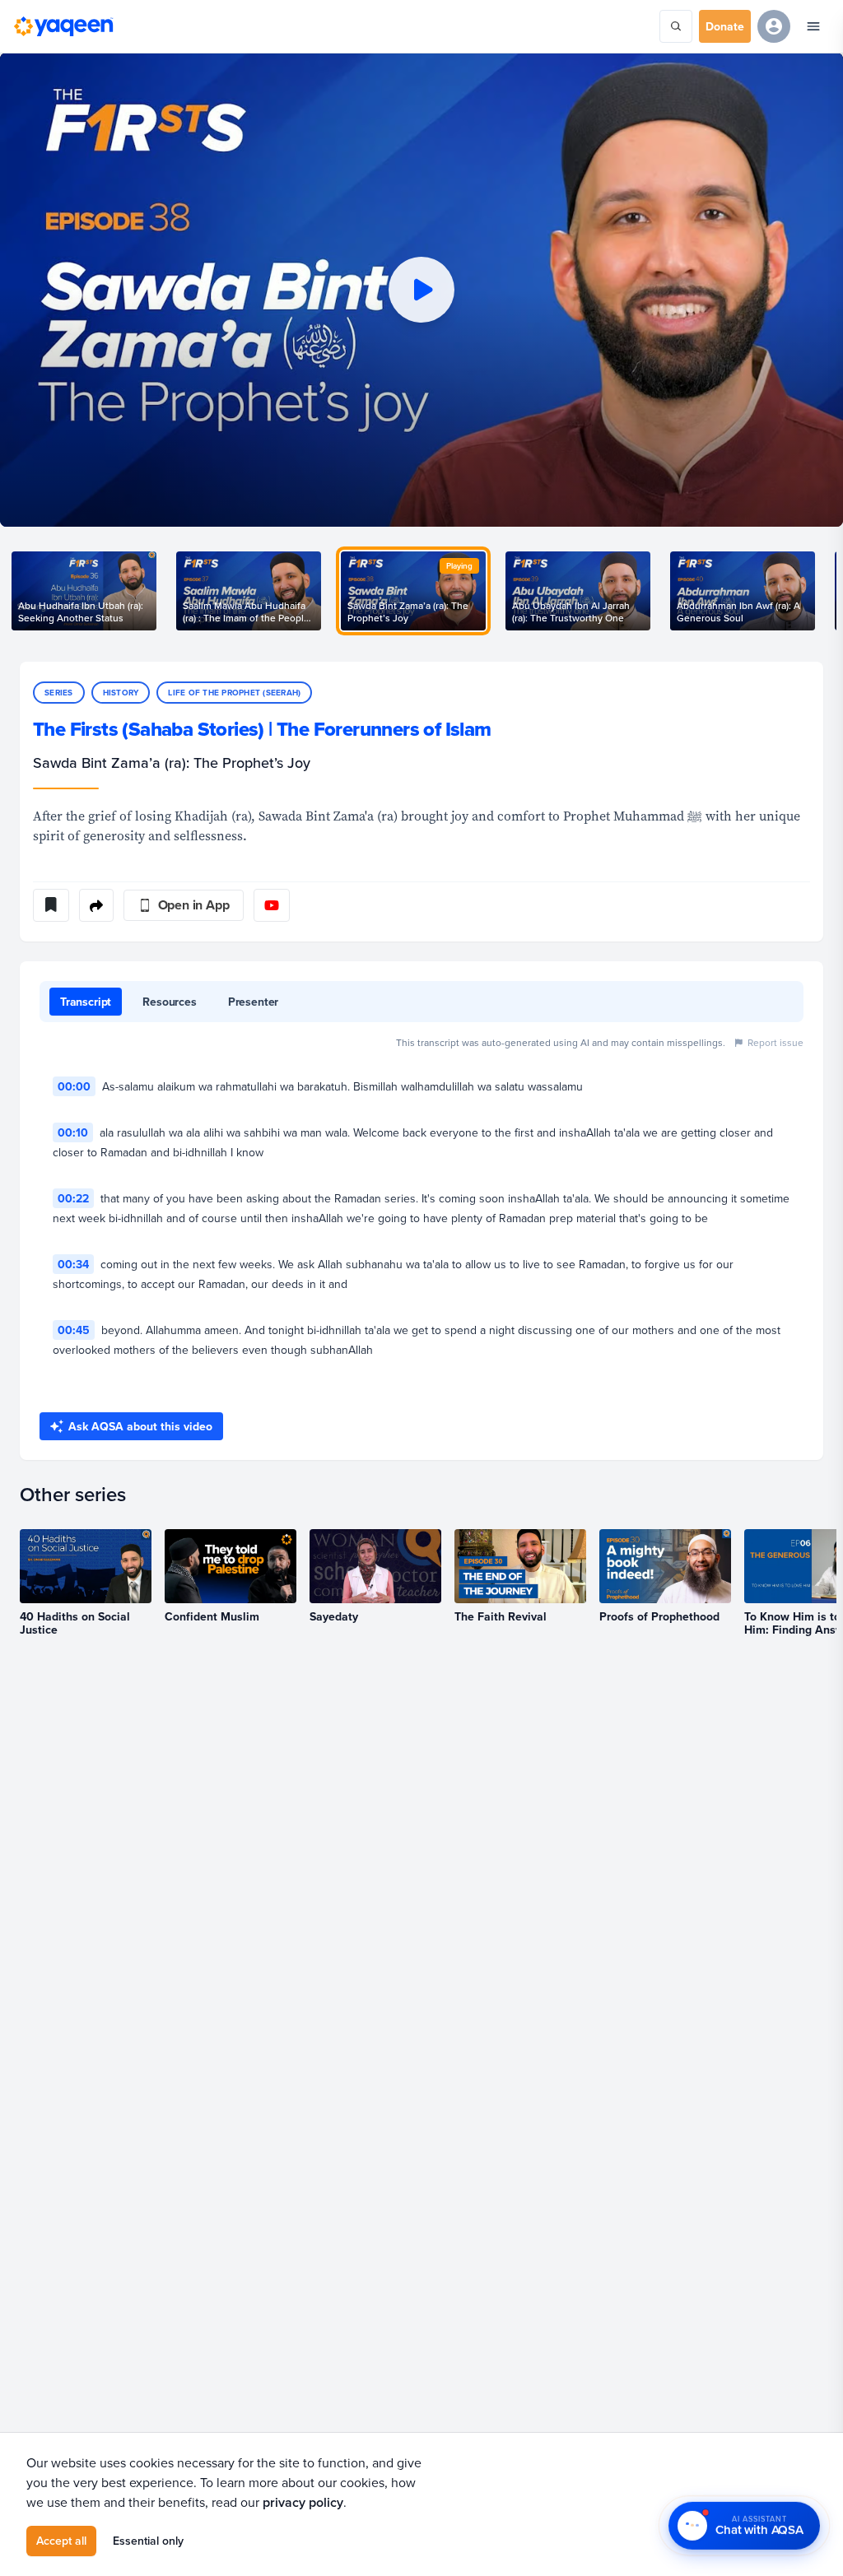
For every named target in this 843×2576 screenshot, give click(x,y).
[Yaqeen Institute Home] (63, 26)
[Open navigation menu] (813, 26)
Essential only (148, 2541)
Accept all (61, 2541)
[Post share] (96, 905)
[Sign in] (774, 26)
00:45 (74, 1330)
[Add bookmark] (51, 905)
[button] (421, 290)
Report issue (775, 1042)
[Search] (676, 26)
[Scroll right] (823, 591)
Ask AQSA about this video (140, 1426)
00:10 (73, 1132)
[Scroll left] (20, 591)
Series (59, 693)
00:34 (73, 1264)
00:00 (74, 1086)
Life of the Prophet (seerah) (234, 693)
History (121, 693)
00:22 (73, 1198)
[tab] (86, 1002)
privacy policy (303, 2502)
